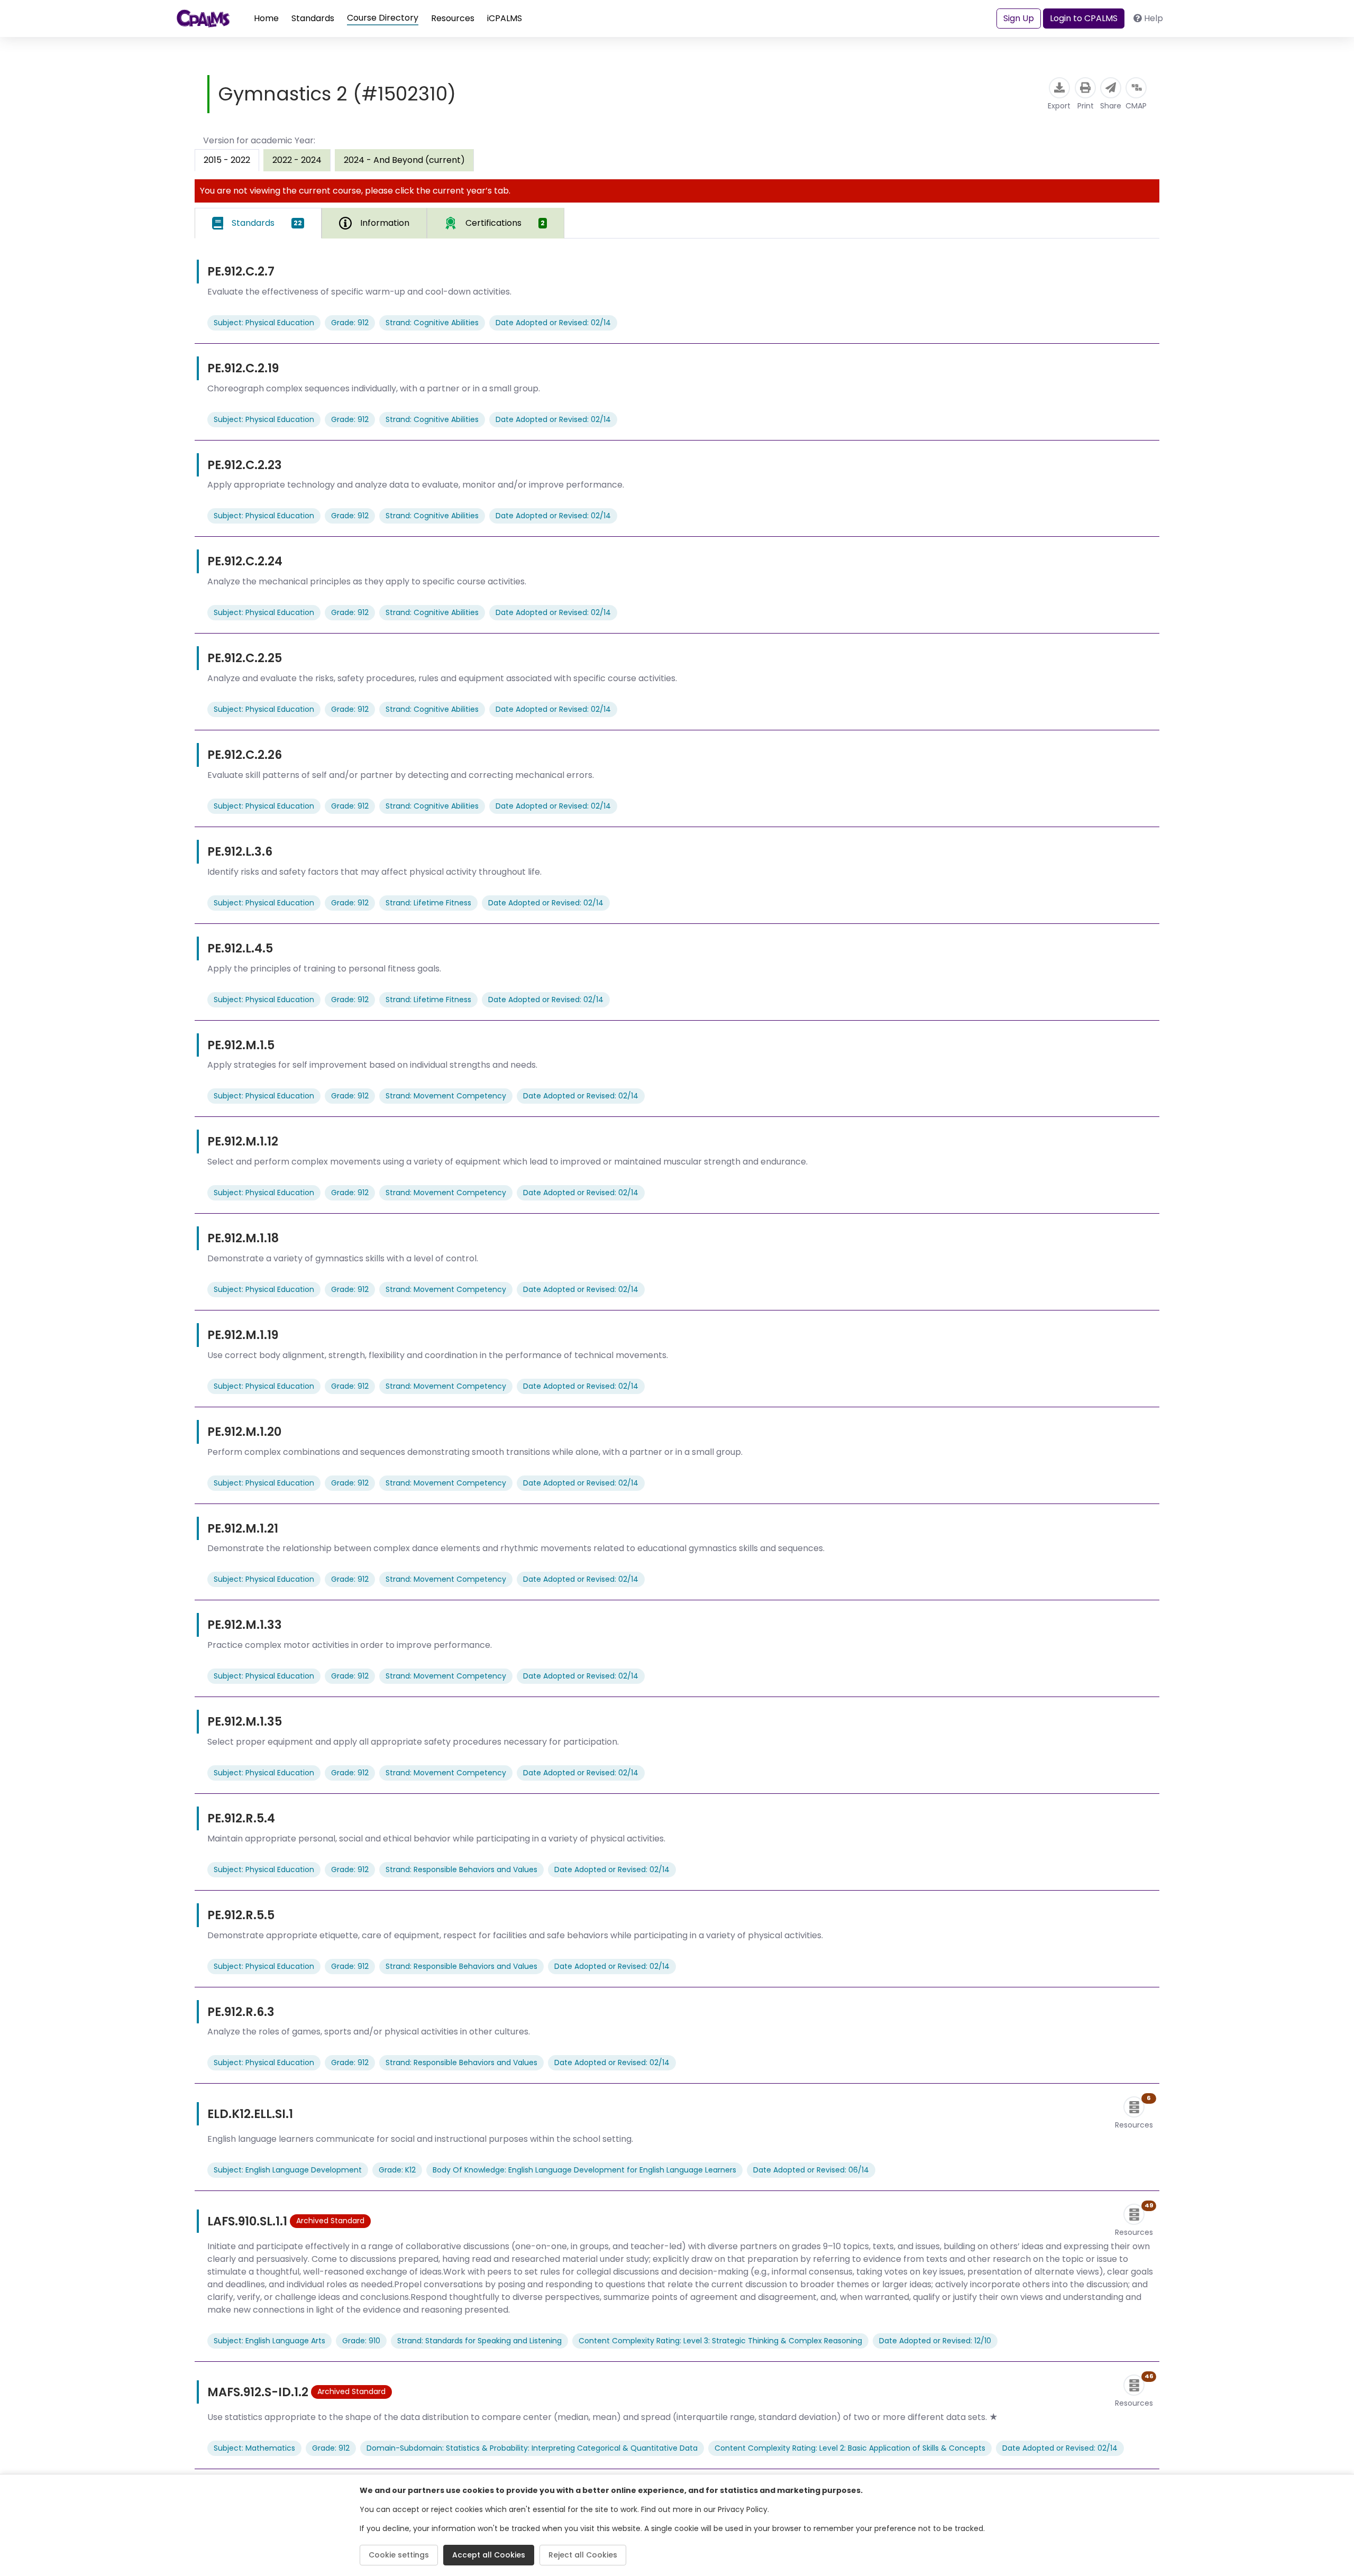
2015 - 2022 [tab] (227, 160)
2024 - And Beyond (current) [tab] (404, 160)
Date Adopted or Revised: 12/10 (935, 2341)
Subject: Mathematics (254, 2448)
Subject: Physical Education (264, 323)
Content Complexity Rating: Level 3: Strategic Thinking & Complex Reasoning (720, 2341)
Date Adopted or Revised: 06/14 (811, 2170)
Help (1154, 18)
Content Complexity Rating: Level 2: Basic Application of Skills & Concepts (850, 2448)
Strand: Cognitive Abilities (432, 323)
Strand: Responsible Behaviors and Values (461, 1869)
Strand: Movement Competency (446, 1096)
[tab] (258, 223)
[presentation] (297, 160)
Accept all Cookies (489, 2555)
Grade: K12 (397, 2170)
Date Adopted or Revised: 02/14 (553, 323)
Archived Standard (330, 2221)
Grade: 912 (350, 323)
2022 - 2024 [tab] (297, 160)
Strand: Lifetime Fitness (428, 903)
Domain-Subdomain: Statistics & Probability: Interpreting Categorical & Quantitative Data (532, 2448)
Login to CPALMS (1084, 18)
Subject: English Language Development (288, 2170)
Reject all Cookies (583, 2555)
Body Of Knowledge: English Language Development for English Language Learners (584, 2170)
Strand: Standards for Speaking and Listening (479, 2341)
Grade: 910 (361, 2341)
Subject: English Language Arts (269, 2341)
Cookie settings (399, 2555)
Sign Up (1019, 18)
